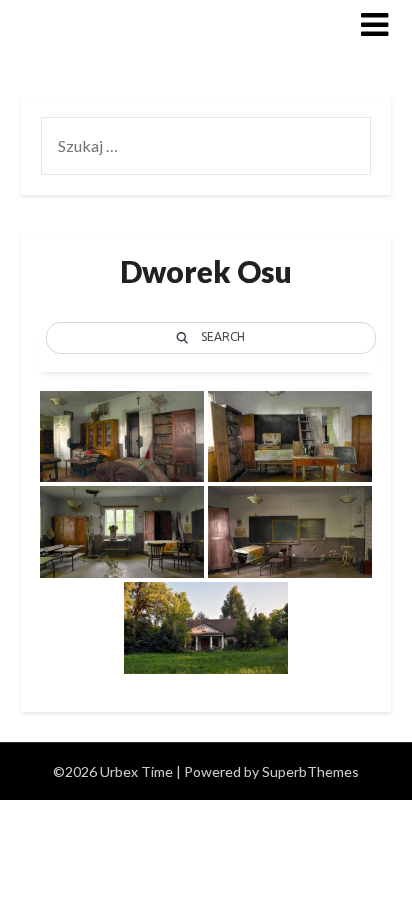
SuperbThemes (310, 771)
